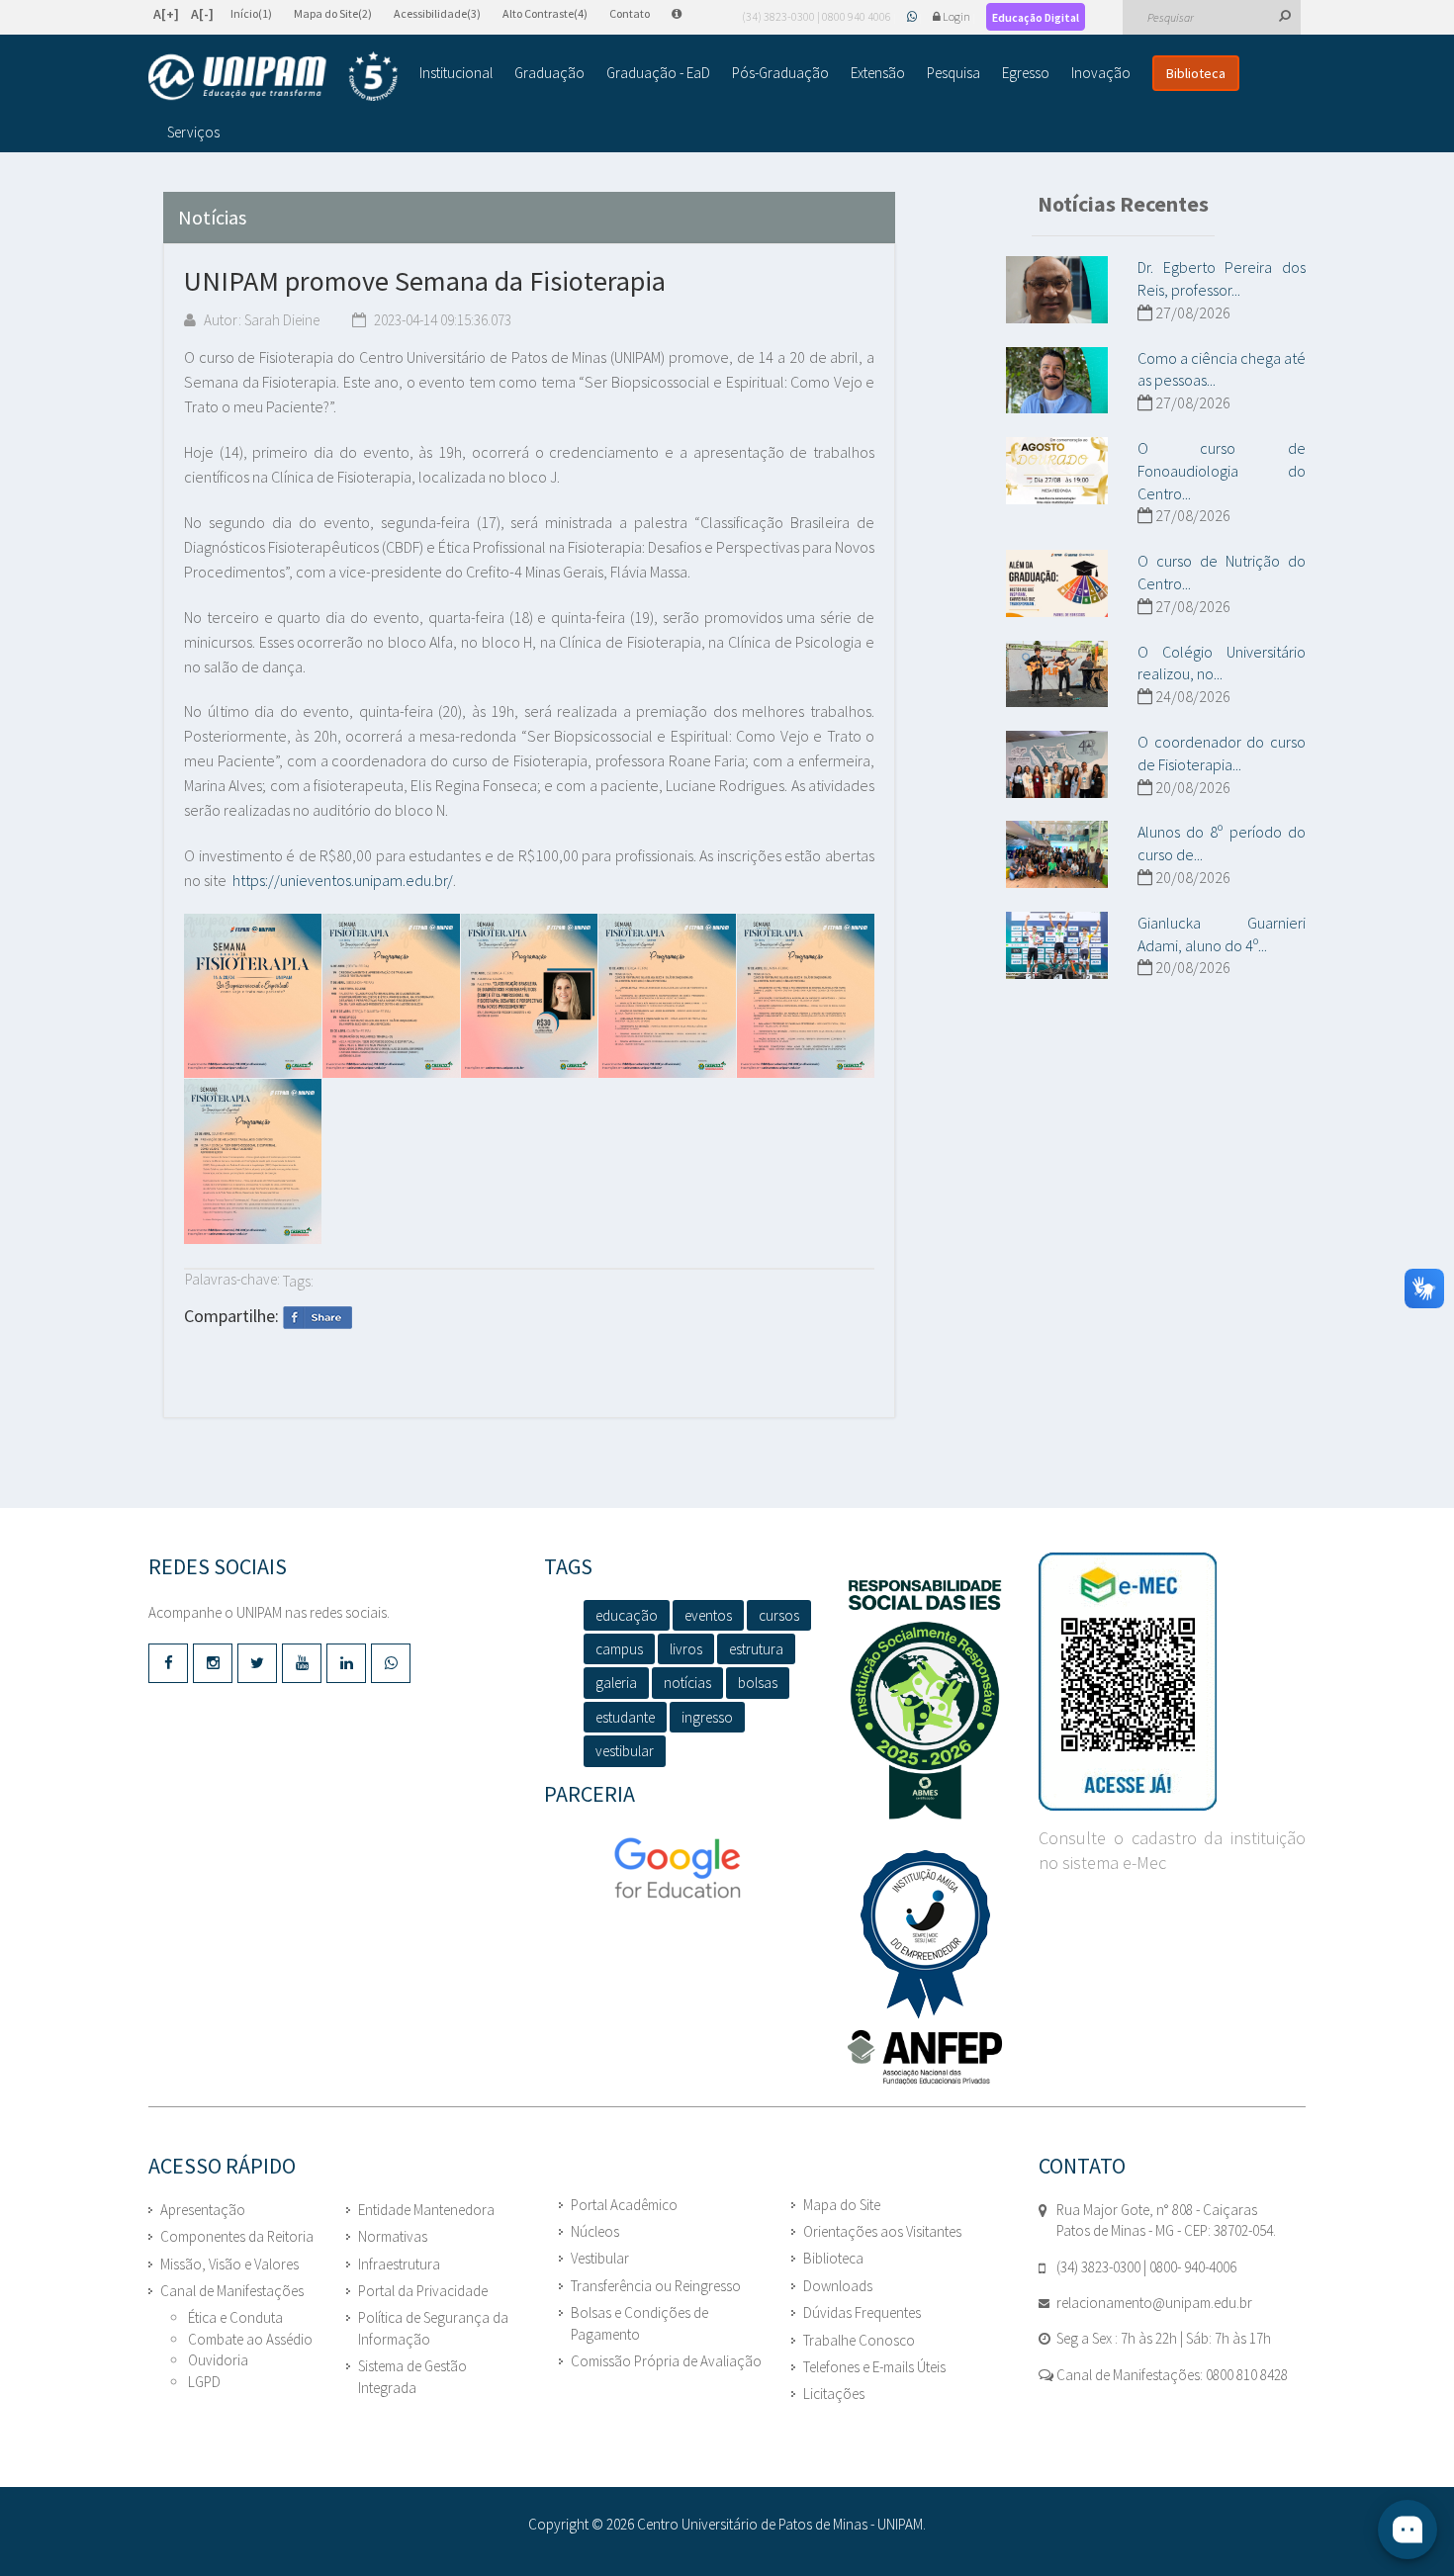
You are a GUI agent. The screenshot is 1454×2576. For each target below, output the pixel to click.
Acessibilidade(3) (437, 13)
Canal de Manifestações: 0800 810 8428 (1171, 2375)
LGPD (204, 2382)
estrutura (756, 1649)
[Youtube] (302, 1663)
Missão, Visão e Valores (229, 2264)
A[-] (202, 14)
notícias (687, 1683)
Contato (630, 13)
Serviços (193, 132)
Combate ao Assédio (250, 2339)
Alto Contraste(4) (545, 13)
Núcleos (595, 2231)
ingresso (707, 1717)
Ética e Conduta (235, 2317)
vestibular (625, 1751)
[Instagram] (213, 1663)
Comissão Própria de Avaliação (666, 2361)
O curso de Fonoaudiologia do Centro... (1222, 471)
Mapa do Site (842, 2205)
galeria (616, 1683)
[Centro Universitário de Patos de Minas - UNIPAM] (273, 76)
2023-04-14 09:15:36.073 (441, 320)
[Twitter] (257, 1663)
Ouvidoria (218, 2360)
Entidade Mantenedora (426, 2210)
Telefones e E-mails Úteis (874, 2367)
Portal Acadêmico (624, 2205)
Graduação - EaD (658, 73)
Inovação (1101, 73)
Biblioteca (1196, 73)
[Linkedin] (346, 1663)
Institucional (456, 73)
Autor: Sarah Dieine (260, 320)
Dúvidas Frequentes (862, 2312)
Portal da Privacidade (423, 2291)
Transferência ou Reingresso (656, 2286)
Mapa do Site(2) (333, 13)
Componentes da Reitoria (237, 2236)
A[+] (166, 14)
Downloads (838, 2286)
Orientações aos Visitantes (882, 2231)
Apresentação (203, 2210)
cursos (779, 1615)
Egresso (1026, 73)
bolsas (758, 1683)
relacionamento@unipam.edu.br (1154, 2303)
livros (686, 1649)
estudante (625, 1717)
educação (627, 1615)
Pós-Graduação (780, 73)
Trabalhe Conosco (859, 2340)
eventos (708, 1615)
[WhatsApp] (913, 16)
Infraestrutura (399, 2264)
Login (956, 16)
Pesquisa (954, 73)
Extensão (878, 73)
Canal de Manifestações (232, 2291)
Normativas (393, 2236)
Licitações (834, 2394)
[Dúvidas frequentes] (686, 13)
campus (619, 1649)
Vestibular (600, 2258)
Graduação (549, 73)
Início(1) (251, 13)
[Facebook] (168, 1663)
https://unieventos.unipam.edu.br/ (343, 880)
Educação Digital (1036, 17)
